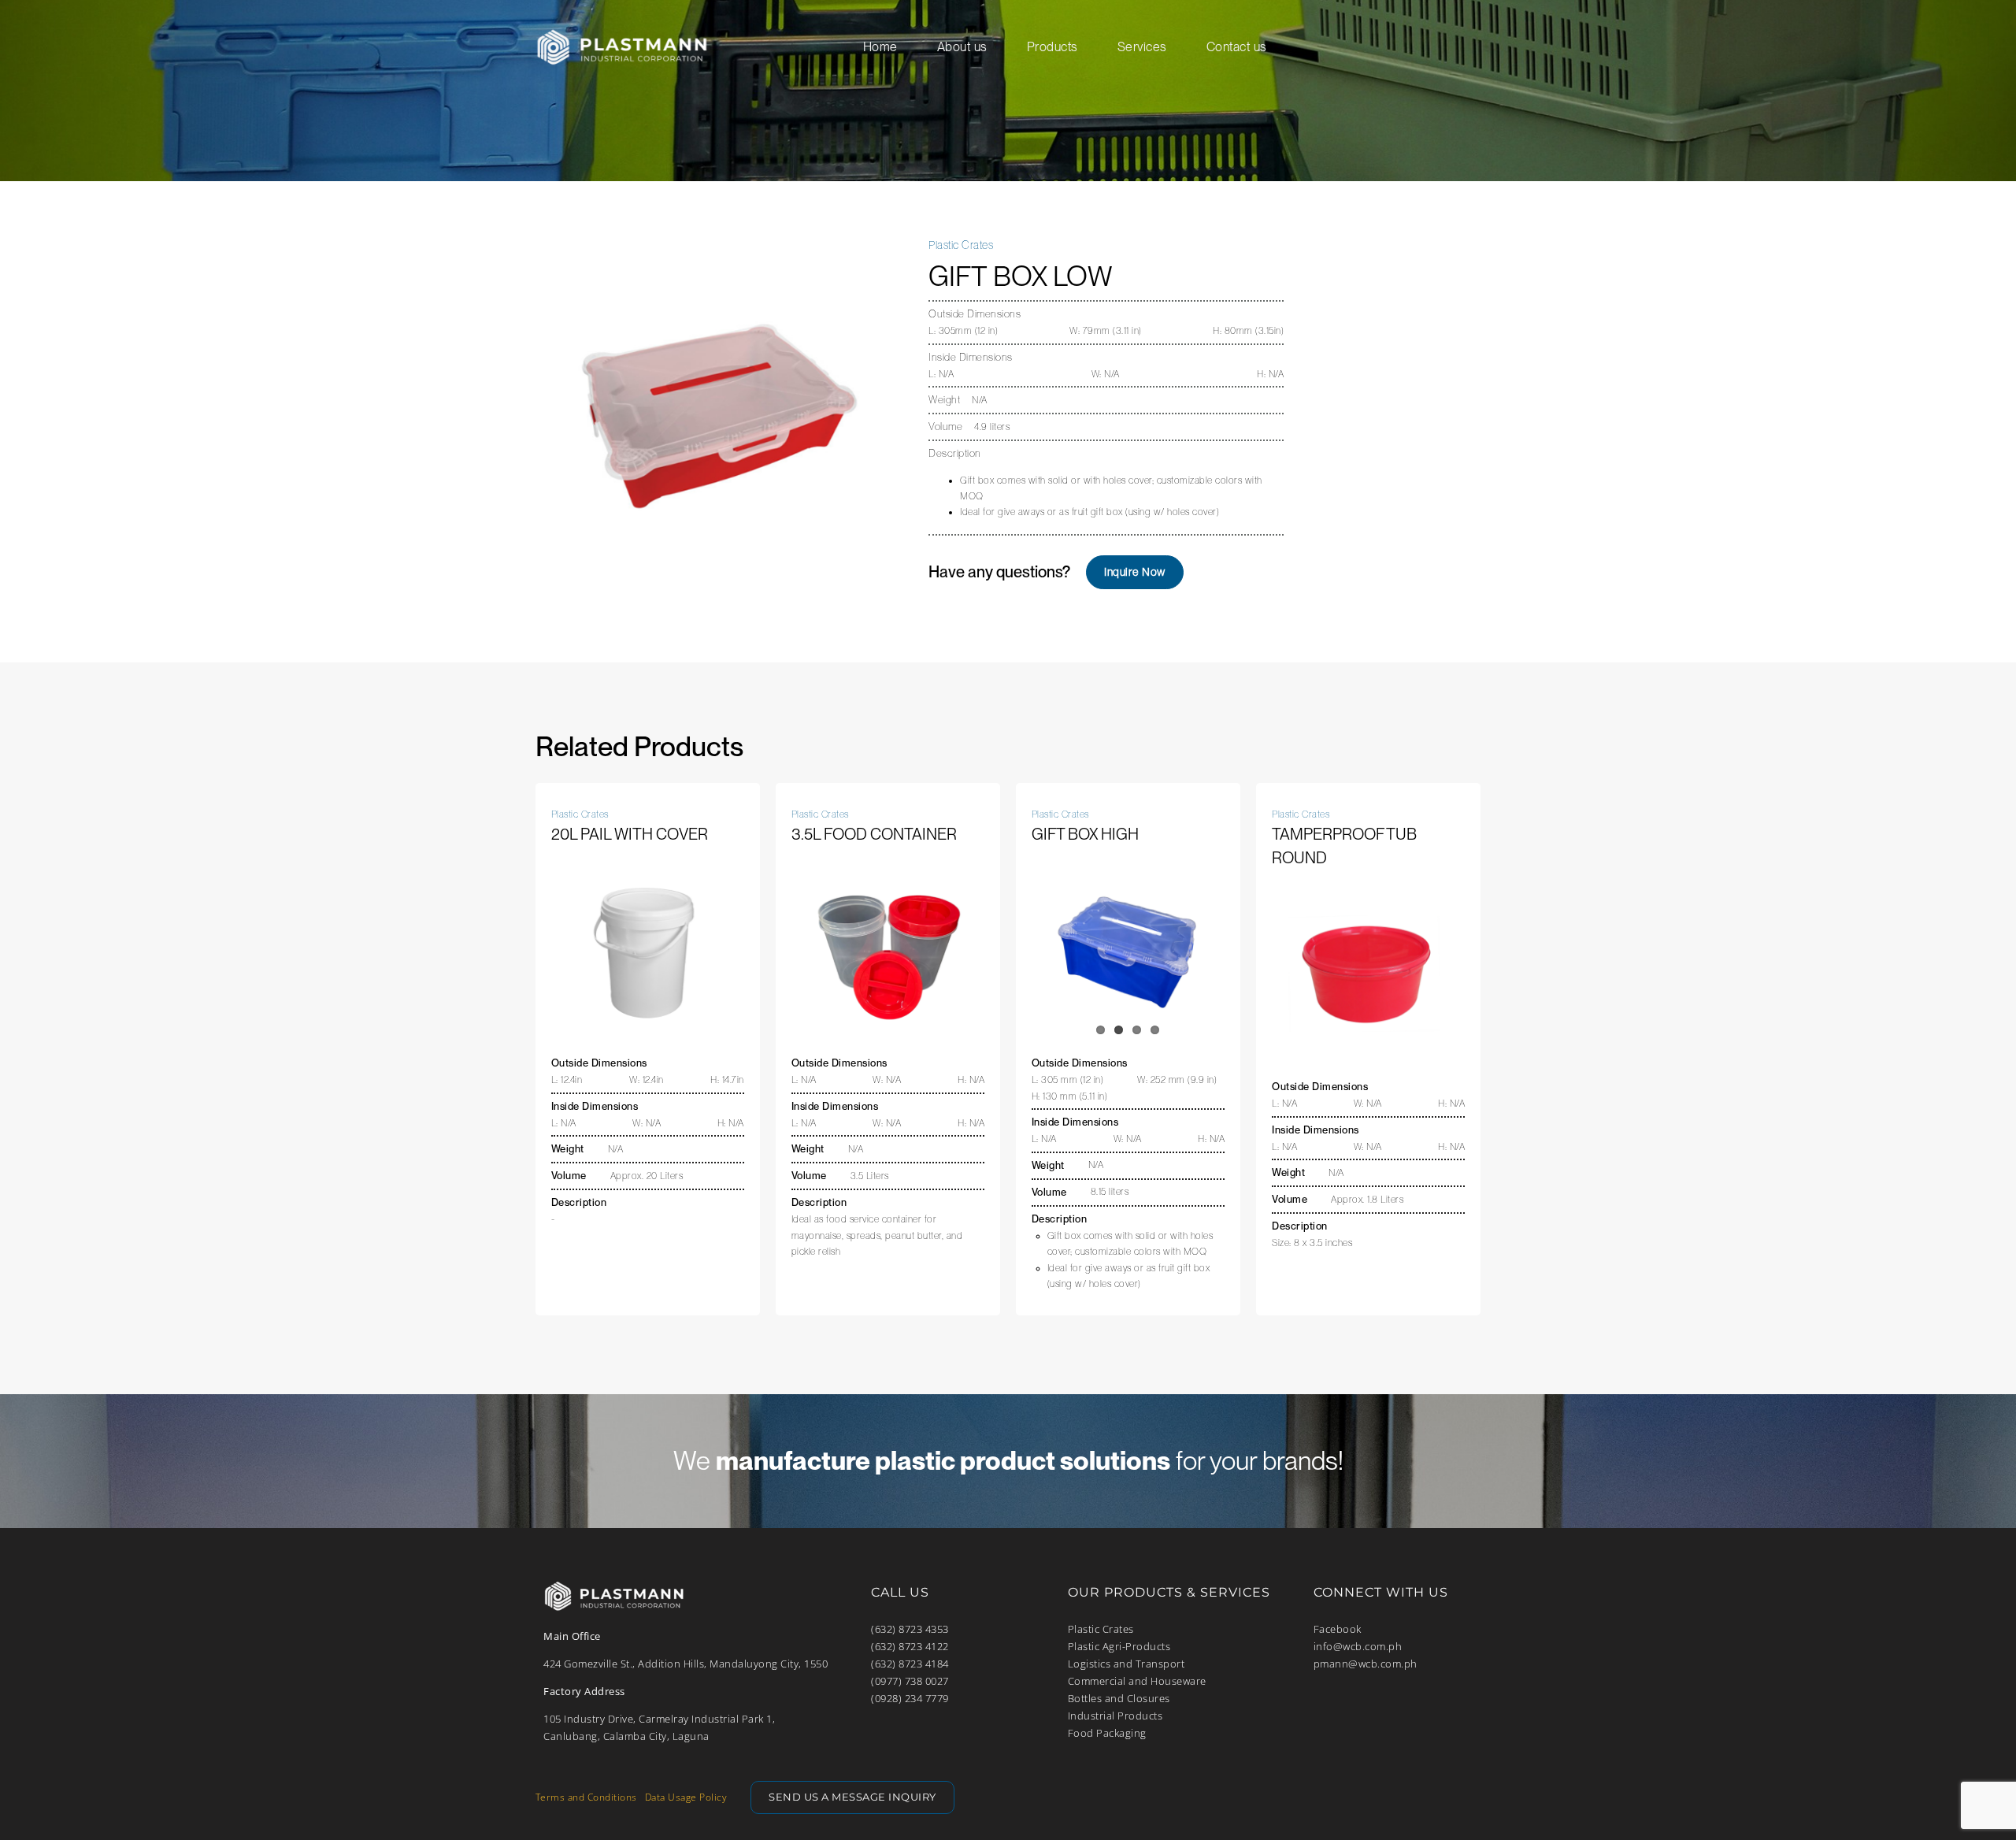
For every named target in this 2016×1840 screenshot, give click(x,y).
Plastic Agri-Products (1119, 1646)
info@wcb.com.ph (1358, 1646)
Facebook (1338, 1629)
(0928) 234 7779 (910, 1698)
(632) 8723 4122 (910, 1646)
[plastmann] (622, 28)
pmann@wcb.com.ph (1366, 1664)
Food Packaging (1107, 1733)
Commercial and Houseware (1137, 1681)
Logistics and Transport (1127, 1664)
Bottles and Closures (1119, 1698)
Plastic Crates (1101, 1629)
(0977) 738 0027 (910, 1681)
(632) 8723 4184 (910, 1664)
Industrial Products (1115, 1716)
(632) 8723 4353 (910, 1629)
